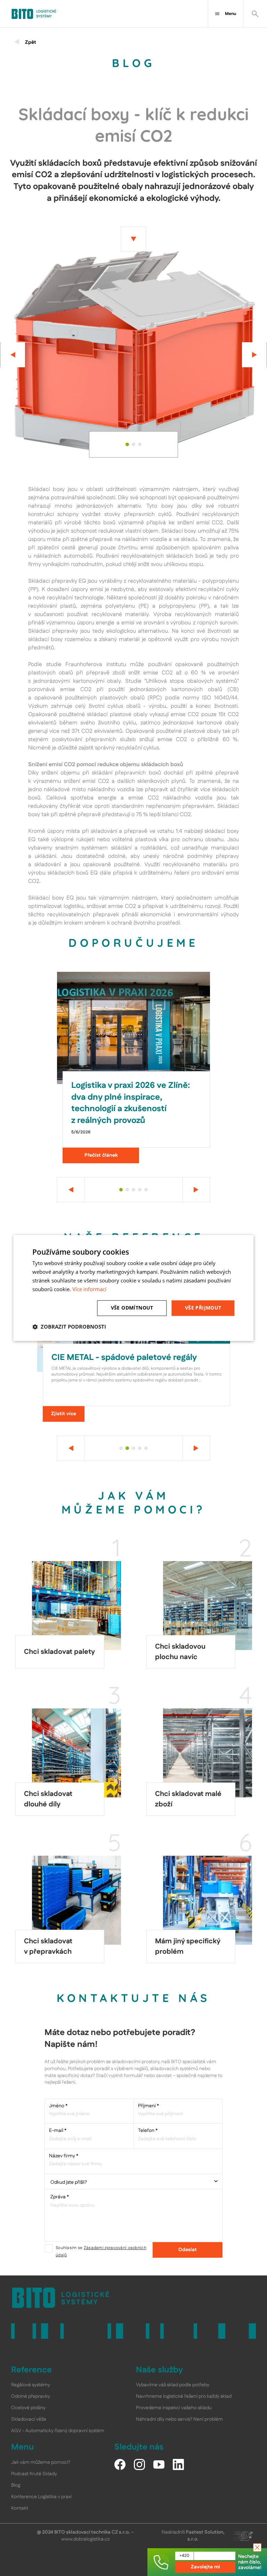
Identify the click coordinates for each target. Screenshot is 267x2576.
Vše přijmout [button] (203, 1308)
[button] (69, 1327)
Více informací (89, 1289)
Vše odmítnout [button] (132, 1308)
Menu (230, 14)
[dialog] (133, 1288)
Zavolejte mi (205, 2567)
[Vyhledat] (255, 14)
